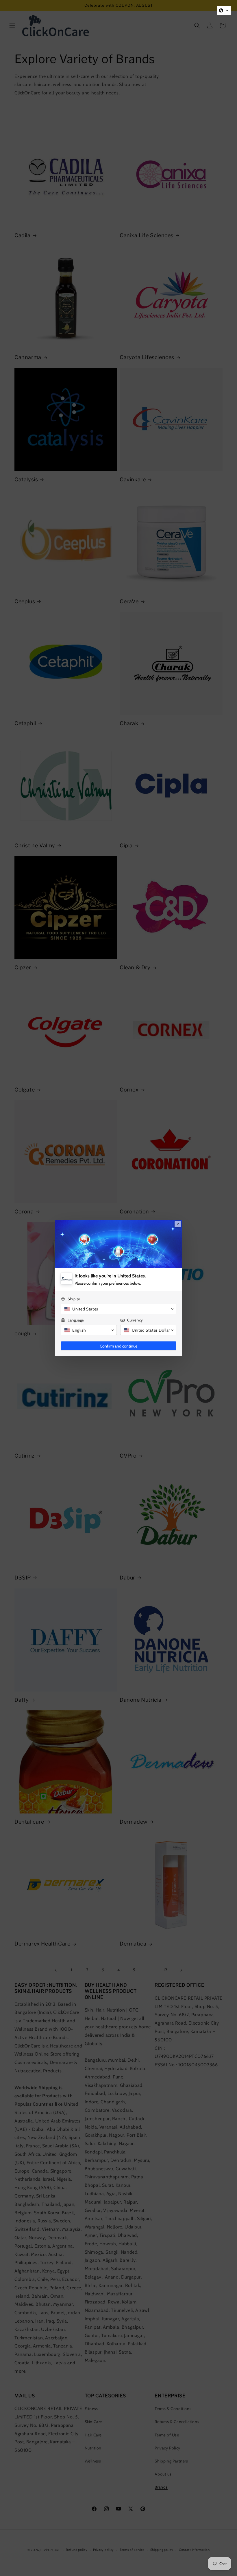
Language (76, 1320)
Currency (135, 1320)
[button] (224, 10)
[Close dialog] (178, 1224)
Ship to (74, 1299)
